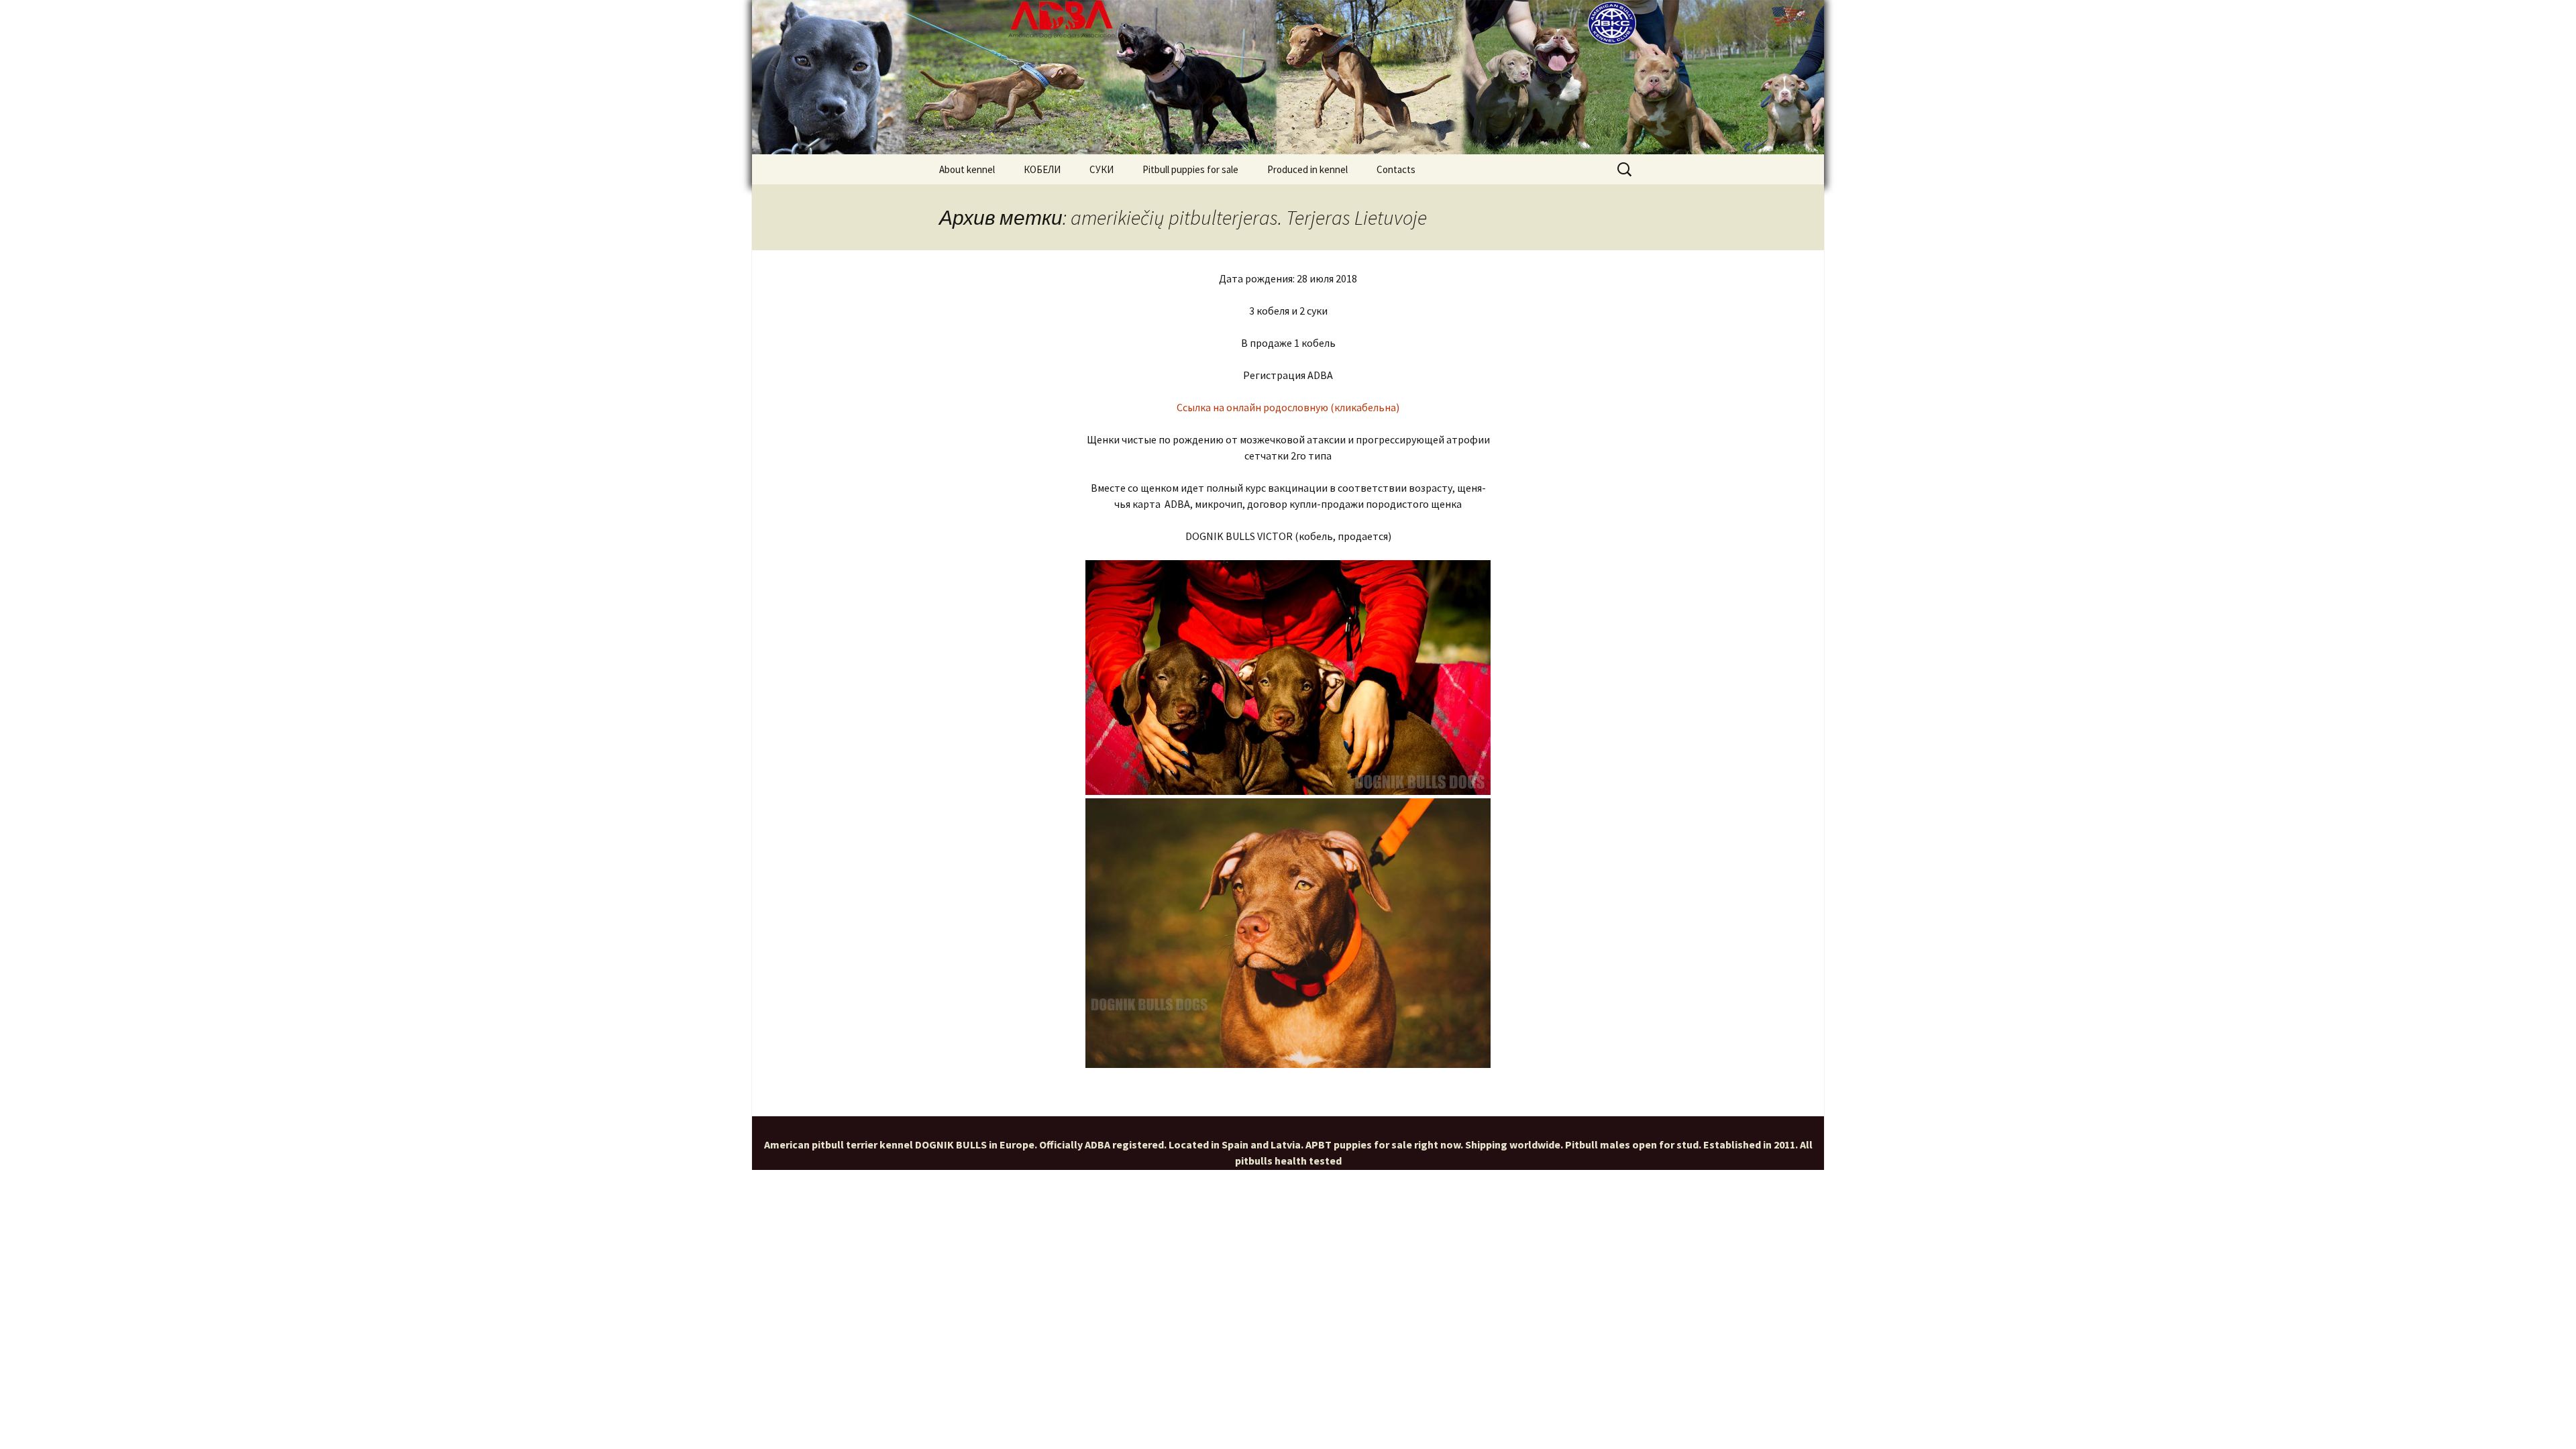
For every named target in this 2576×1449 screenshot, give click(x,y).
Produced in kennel (1307, 169)
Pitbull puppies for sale (1190, 169)
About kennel (967, 169)
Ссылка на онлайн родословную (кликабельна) (1288, 407)
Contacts (1396, 169)
